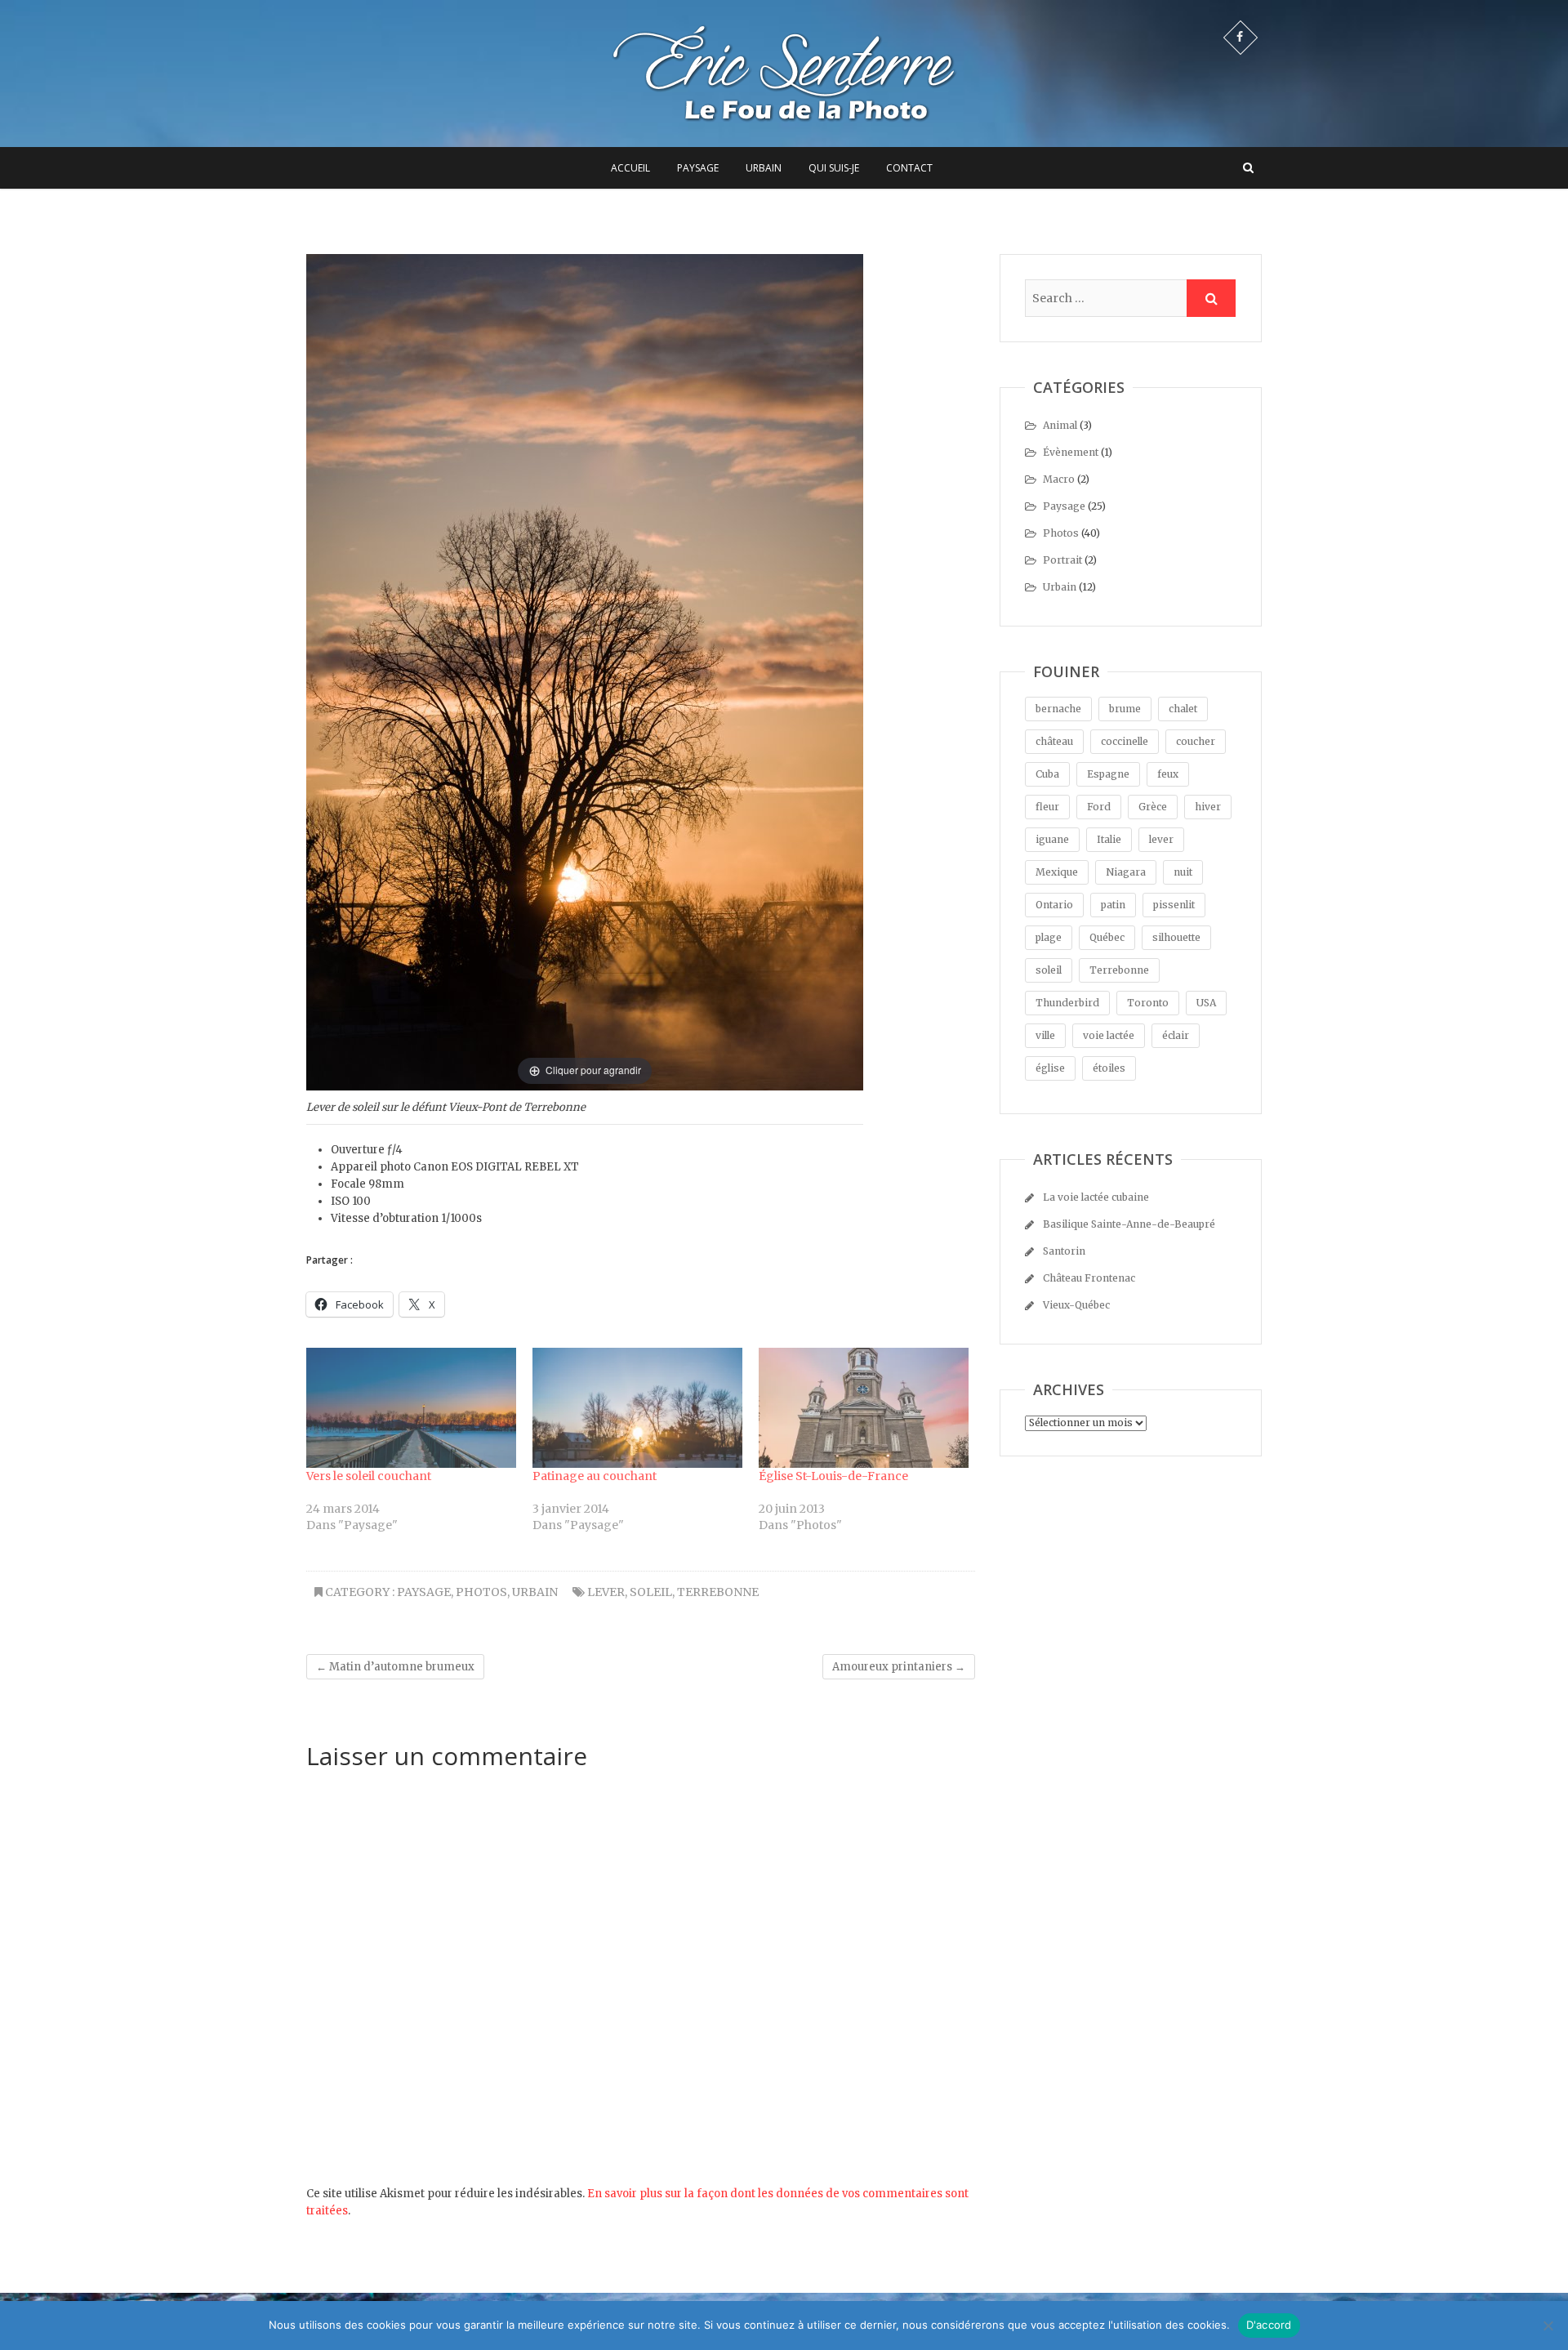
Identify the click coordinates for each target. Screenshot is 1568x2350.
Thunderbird (1067, 1003)
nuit (1183, 872)
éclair (1176, 1035)
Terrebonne (718, 1592)
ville (1045, 1035)
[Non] (1548, 2325)
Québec (1107, 937)
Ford (1099, 807)
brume (1125, 709)
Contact (909, 168)
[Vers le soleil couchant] (411, 1408)
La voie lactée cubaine (1096, 1197)
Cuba (1047, 774)
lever (606, 1592)
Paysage (698, 168)
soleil (651, 1592)
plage (1049, 937)
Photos (481, 1592)
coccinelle (1125, 741)
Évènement (1071, 452)
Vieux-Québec (1076, 1305)
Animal (1060, 425)
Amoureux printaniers (899, 1667)
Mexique (1057, 872)
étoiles (1109, 1068)
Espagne (1108, 774)
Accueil (630, 168)
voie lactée (1109, 1035)
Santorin (1064, 1251)
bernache (1058, 709)
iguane (1052, 839)
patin (1113, 905)
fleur (1047, 807)
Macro (1059, 479)
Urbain (764, 168)
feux (1168, 774)
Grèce (1153, 807)
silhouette (1176, 937)
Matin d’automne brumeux (395, 1667)
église (1050, 1068)
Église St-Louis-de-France (833, 1476)
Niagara (1126, 872)
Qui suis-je (834, 168)
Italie (1109, 839)
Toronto (1148, 1003)
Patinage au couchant (595, 1476)
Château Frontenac (1089, 1278)
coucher (1196, 741)
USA (1206, 1003)
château (1054, 741)
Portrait (1062, 560)
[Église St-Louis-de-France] (864, 1408)
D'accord (1269, 2325)
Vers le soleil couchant (369, 1476)
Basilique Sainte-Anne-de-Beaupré (1129, 1224)
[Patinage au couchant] (637, 1408)
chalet (1183, 709)
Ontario (1054, 905)
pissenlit (1174, 905)
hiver (1208, 807)
